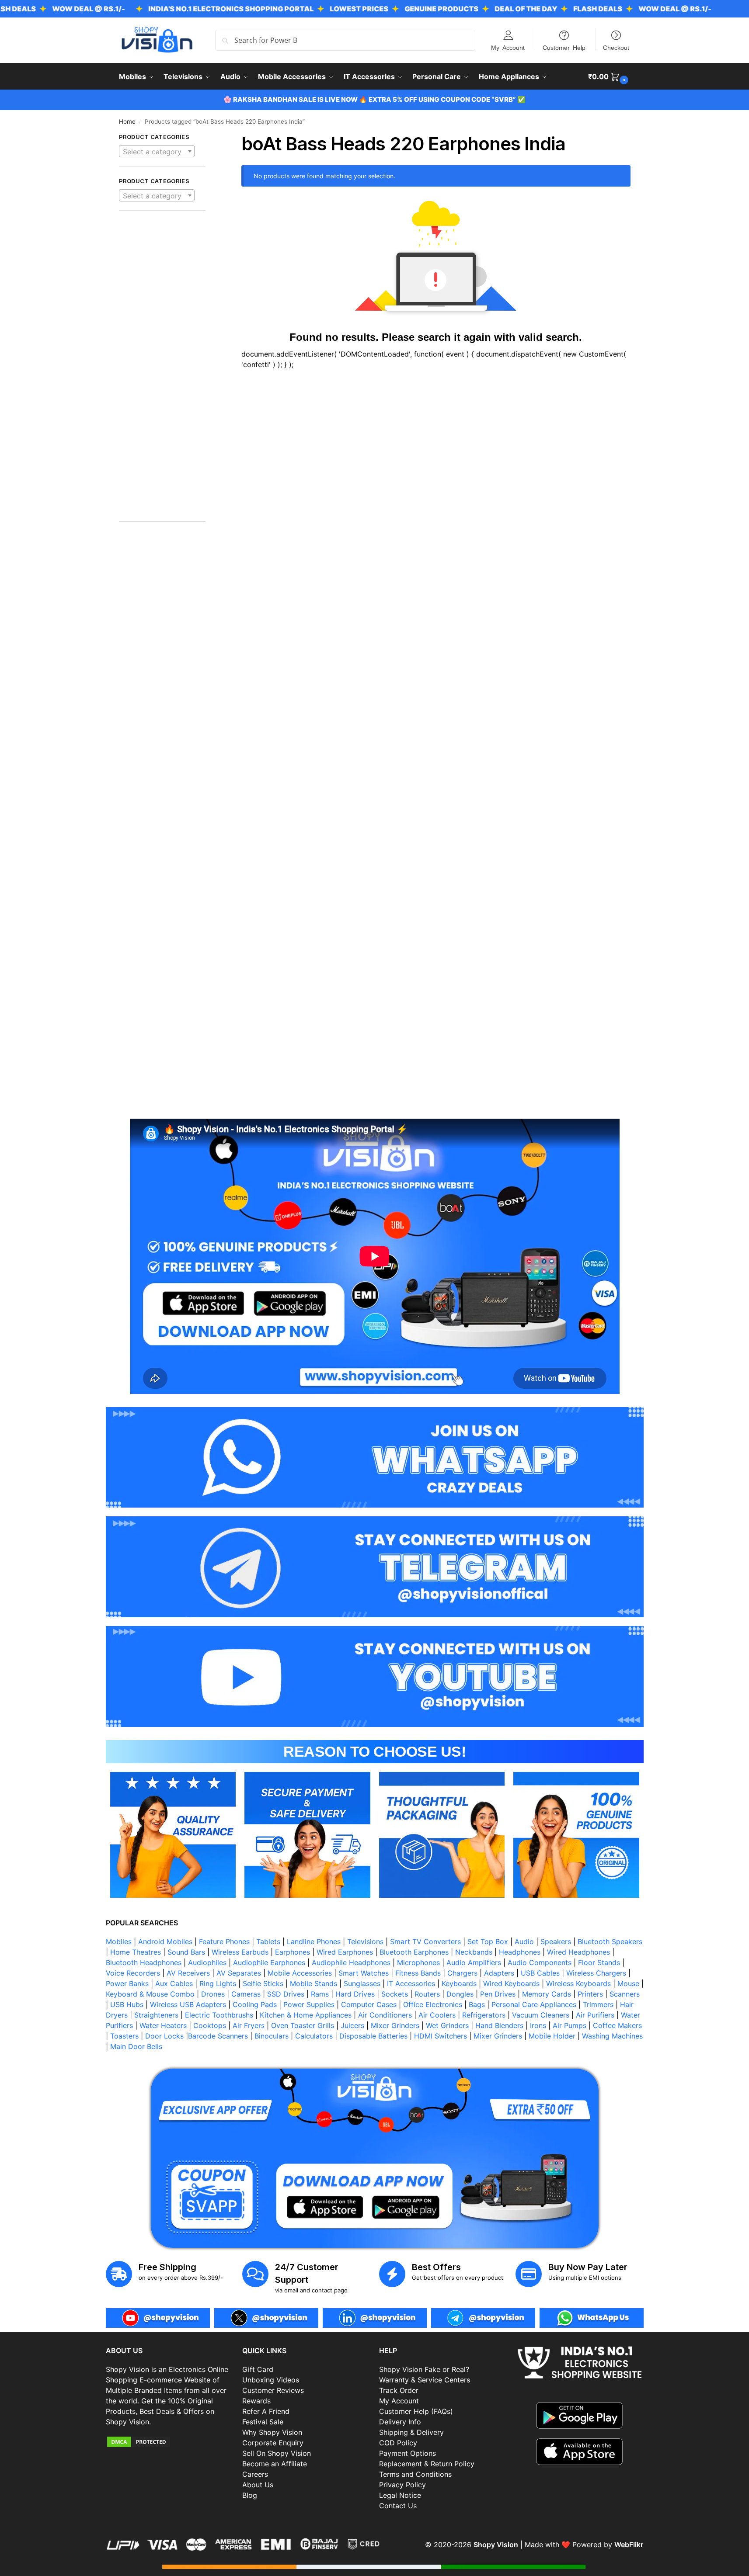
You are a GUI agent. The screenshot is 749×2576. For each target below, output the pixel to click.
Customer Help (564, 47)
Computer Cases (369, 2004)
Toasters (124, 2036)
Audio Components (540, 1962)
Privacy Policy (402, 2485)
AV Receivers (188, 1973)
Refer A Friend (266, 2411)
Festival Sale (263, 2422)
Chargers (462, 1973)
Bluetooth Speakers (610, 1942)
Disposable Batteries (373, 2036)
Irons (538, 2025)
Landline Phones (314, 1942)
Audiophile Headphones (351, 1962)
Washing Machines (612, 2036)
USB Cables (540, 1973)
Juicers (352, 2025)
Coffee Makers (617, 2025)
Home (127, 121)
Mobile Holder (552, 2036)
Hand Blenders (499, 2025)
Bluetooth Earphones (414, 1952)
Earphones (293, 1952)
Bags (477, 2004)
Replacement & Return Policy (427, 2464)
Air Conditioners (385, 2015)
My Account (508, 47)
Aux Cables (174, 1983)
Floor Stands (599, 1962)
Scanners (625, 1994)
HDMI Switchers (441, 2036)
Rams (320, 1994)
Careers (255, 2474)
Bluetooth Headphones (144, 1962)
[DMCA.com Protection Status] (170, 2442)
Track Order (399, 2390)
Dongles (460, 1994)
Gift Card (258, 2369)
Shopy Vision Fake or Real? (424, 2369)
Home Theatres (136, 1952)
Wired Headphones (578, 1952)
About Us (258, 2485)
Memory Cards (547, 1994)
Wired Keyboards (511, 1983)
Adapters (499, 1973)
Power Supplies (309, 2004)
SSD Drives (286, 1994)
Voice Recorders (133, 1973)
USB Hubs (127, 2004)
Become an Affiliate (275, 2464)
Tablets (268, 1942)
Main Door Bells (137, 2046)
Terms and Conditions (415, 2474)
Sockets (395, 1994)
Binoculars (272, 2036)
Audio (524, 1942)
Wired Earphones (345, 1952)
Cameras (246, 1994)
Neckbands (474, 1952)
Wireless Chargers (596, 1973)
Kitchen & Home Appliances (306, 2015)
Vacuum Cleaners (541, 2015)
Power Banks (127, 1983)
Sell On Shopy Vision (277, 2453)
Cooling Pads (255, 2004)
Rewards (256, 2401)
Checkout (616, 47)
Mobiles (119, 1942)
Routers (427, 1994)
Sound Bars (186, 1952)
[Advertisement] (162, 371)
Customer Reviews (273, 2390)
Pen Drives (498, 1994)
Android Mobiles (165, 1942)
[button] (609, 76)
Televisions (365, 1942)
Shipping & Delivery (411, 2432)
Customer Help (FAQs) (416, 2411)
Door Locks (164, 2036)
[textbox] (157, 152)
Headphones (520, 1952)
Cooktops (210, 2025)
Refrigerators (484, 2015)
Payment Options (408, 2453)
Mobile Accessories (300, 1973)
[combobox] (157, 151)
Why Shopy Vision (272, 2432)
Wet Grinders (447, 2025)
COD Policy (398, 2443)
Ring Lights (218, 1983)
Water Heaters (163, 2025)
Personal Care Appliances (534, 2004)
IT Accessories (411, 1983)
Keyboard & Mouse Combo (150, 1994)
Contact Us (398, 2506)
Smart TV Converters (425, 1942)
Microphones (418, 1962)
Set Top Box (488, 1942)
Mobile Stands (314, 1983)
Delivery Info (400, 2422)
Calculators (314, 2036)
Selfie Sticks (263, 1983)
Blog (250, 2495)
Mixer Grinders (395, 2025)
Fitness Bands (418, 1973)
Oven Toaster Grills (303, 2025)
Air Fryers (249, 2025)
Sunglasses (362, 1983)
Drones (213, 1994)
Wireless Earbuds (240, 1952)
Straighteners (156, 2015)
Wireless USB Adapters (188, 2004)
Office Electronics (433, 2004)
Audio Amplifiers (474, 1962)
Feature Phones (224, 1942)
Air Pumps (570, 2025)
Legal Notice (400, 2495)
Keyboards (459, 1983)
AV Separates (239, 1973)
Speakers (556, 1942)
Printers (590, 1994)
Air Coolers (437, 2015)
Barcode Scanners (218, 2036)
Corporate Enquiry (273, 2443)
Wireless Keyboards (578, 1983)
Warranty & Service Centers (425, 2380)
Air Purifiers (595, 2015)
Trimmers (598, 2004)
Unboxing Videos (271, 2380)
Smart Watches (364, 1973)
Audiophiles (207, 1962)
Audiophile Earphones (269, 1962)
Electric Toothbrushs (219, 2015)
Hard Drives (355, 1994)
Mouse (628, 1983)
